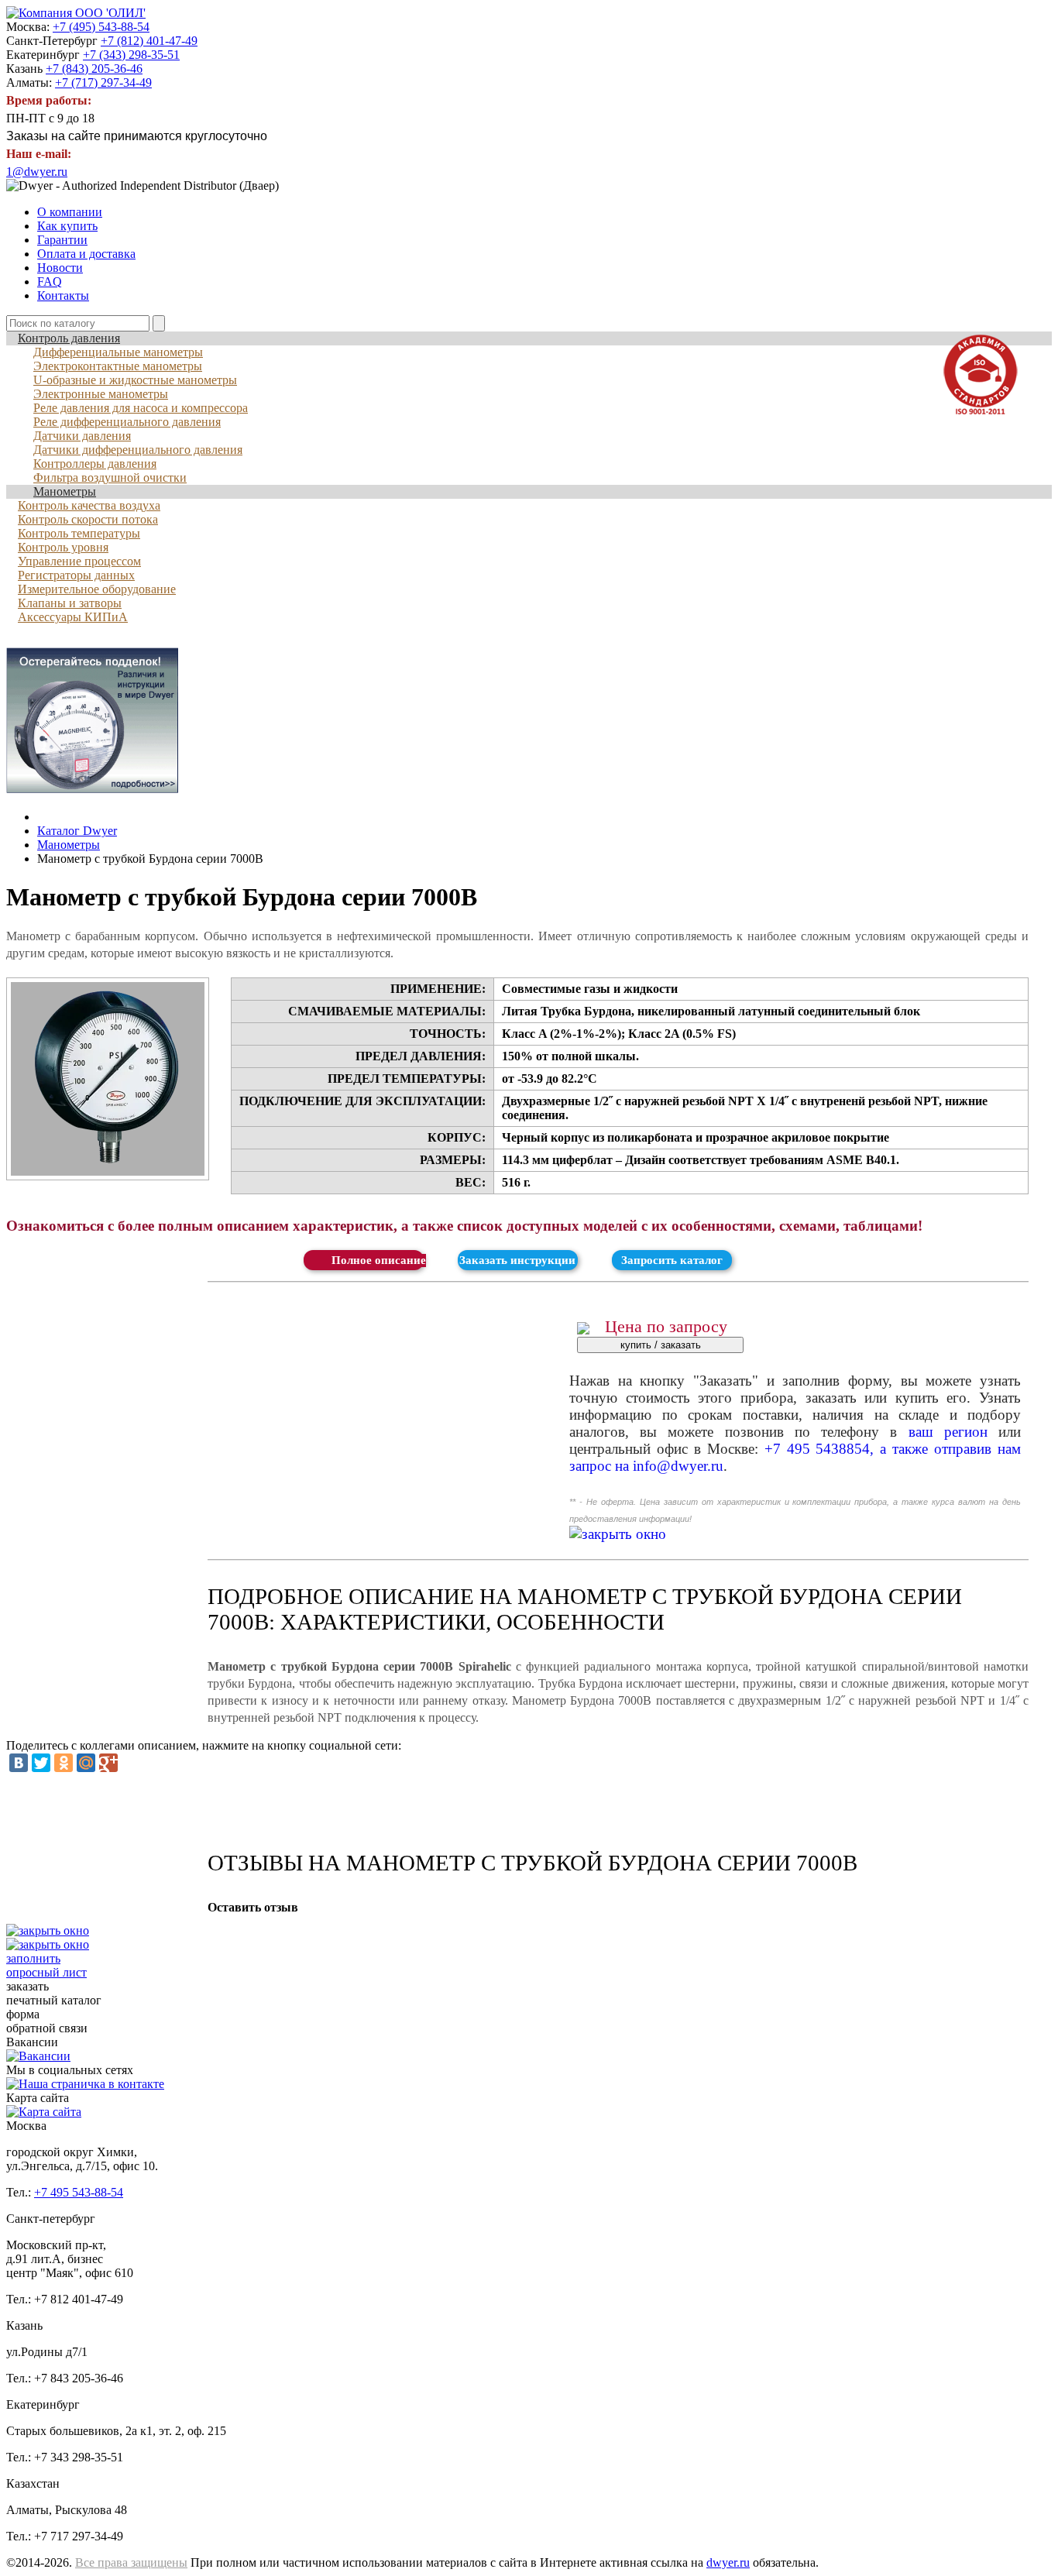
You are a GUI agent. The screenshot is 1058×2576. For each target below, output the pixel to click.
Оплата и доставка (86, 254)
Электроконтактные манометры (118, 366)
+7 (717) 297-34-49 (103, 82)
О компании (70, 212)
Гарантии (62, 240)
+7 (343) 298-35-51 (131, 55)
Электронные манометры (101, 394)
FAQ (50, 282)
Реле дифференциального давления (127, 422)
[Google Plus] (108, 1763)
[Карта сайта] (44, 2112)
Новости (60, 268)
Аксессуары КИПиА (73, 617)
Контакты (63, 295)
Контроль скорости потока (88, 519)
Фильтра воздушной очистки (110, 477)
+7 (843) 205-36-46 (94, 69)
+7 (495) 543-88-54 (101, 27)
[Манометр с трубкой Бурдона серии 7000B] (108, 1079)
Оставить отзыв (253, 1907)
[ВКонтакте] (19, 1763)
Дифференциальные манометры (118, 352)
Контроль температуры (79, 533)
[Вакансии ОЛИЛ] (38, 2056)
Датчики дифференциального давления (138, 450)
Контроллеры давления (95, 464)
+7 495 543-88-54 (79, 2192)
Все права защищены (131, 2562)
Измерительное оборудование (97, 589)
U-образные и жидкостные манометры (135, 380)
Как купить (67, 226)
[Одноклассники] (64, 1763)
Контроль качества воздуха (89, 505)
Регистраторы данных (76, 575)
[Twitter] (41, 1763)
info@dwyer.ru (678, 1466)
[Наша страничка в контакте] (85, 2084)
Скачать (363, 1260)
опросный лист (46, 1965)
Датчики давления (82, 436)
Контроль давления (69, 338)
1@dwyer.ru (37, 172)
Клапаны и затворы (70, 603)
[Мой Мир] (86, 1763)
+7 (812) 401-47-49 (149, 41)
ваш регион (948, 1432)
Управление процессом (79, 561)
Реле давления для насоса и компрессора (141, 408)
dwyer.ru (728, 2562)
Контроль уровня (63, 547)
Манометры (65, 491)
